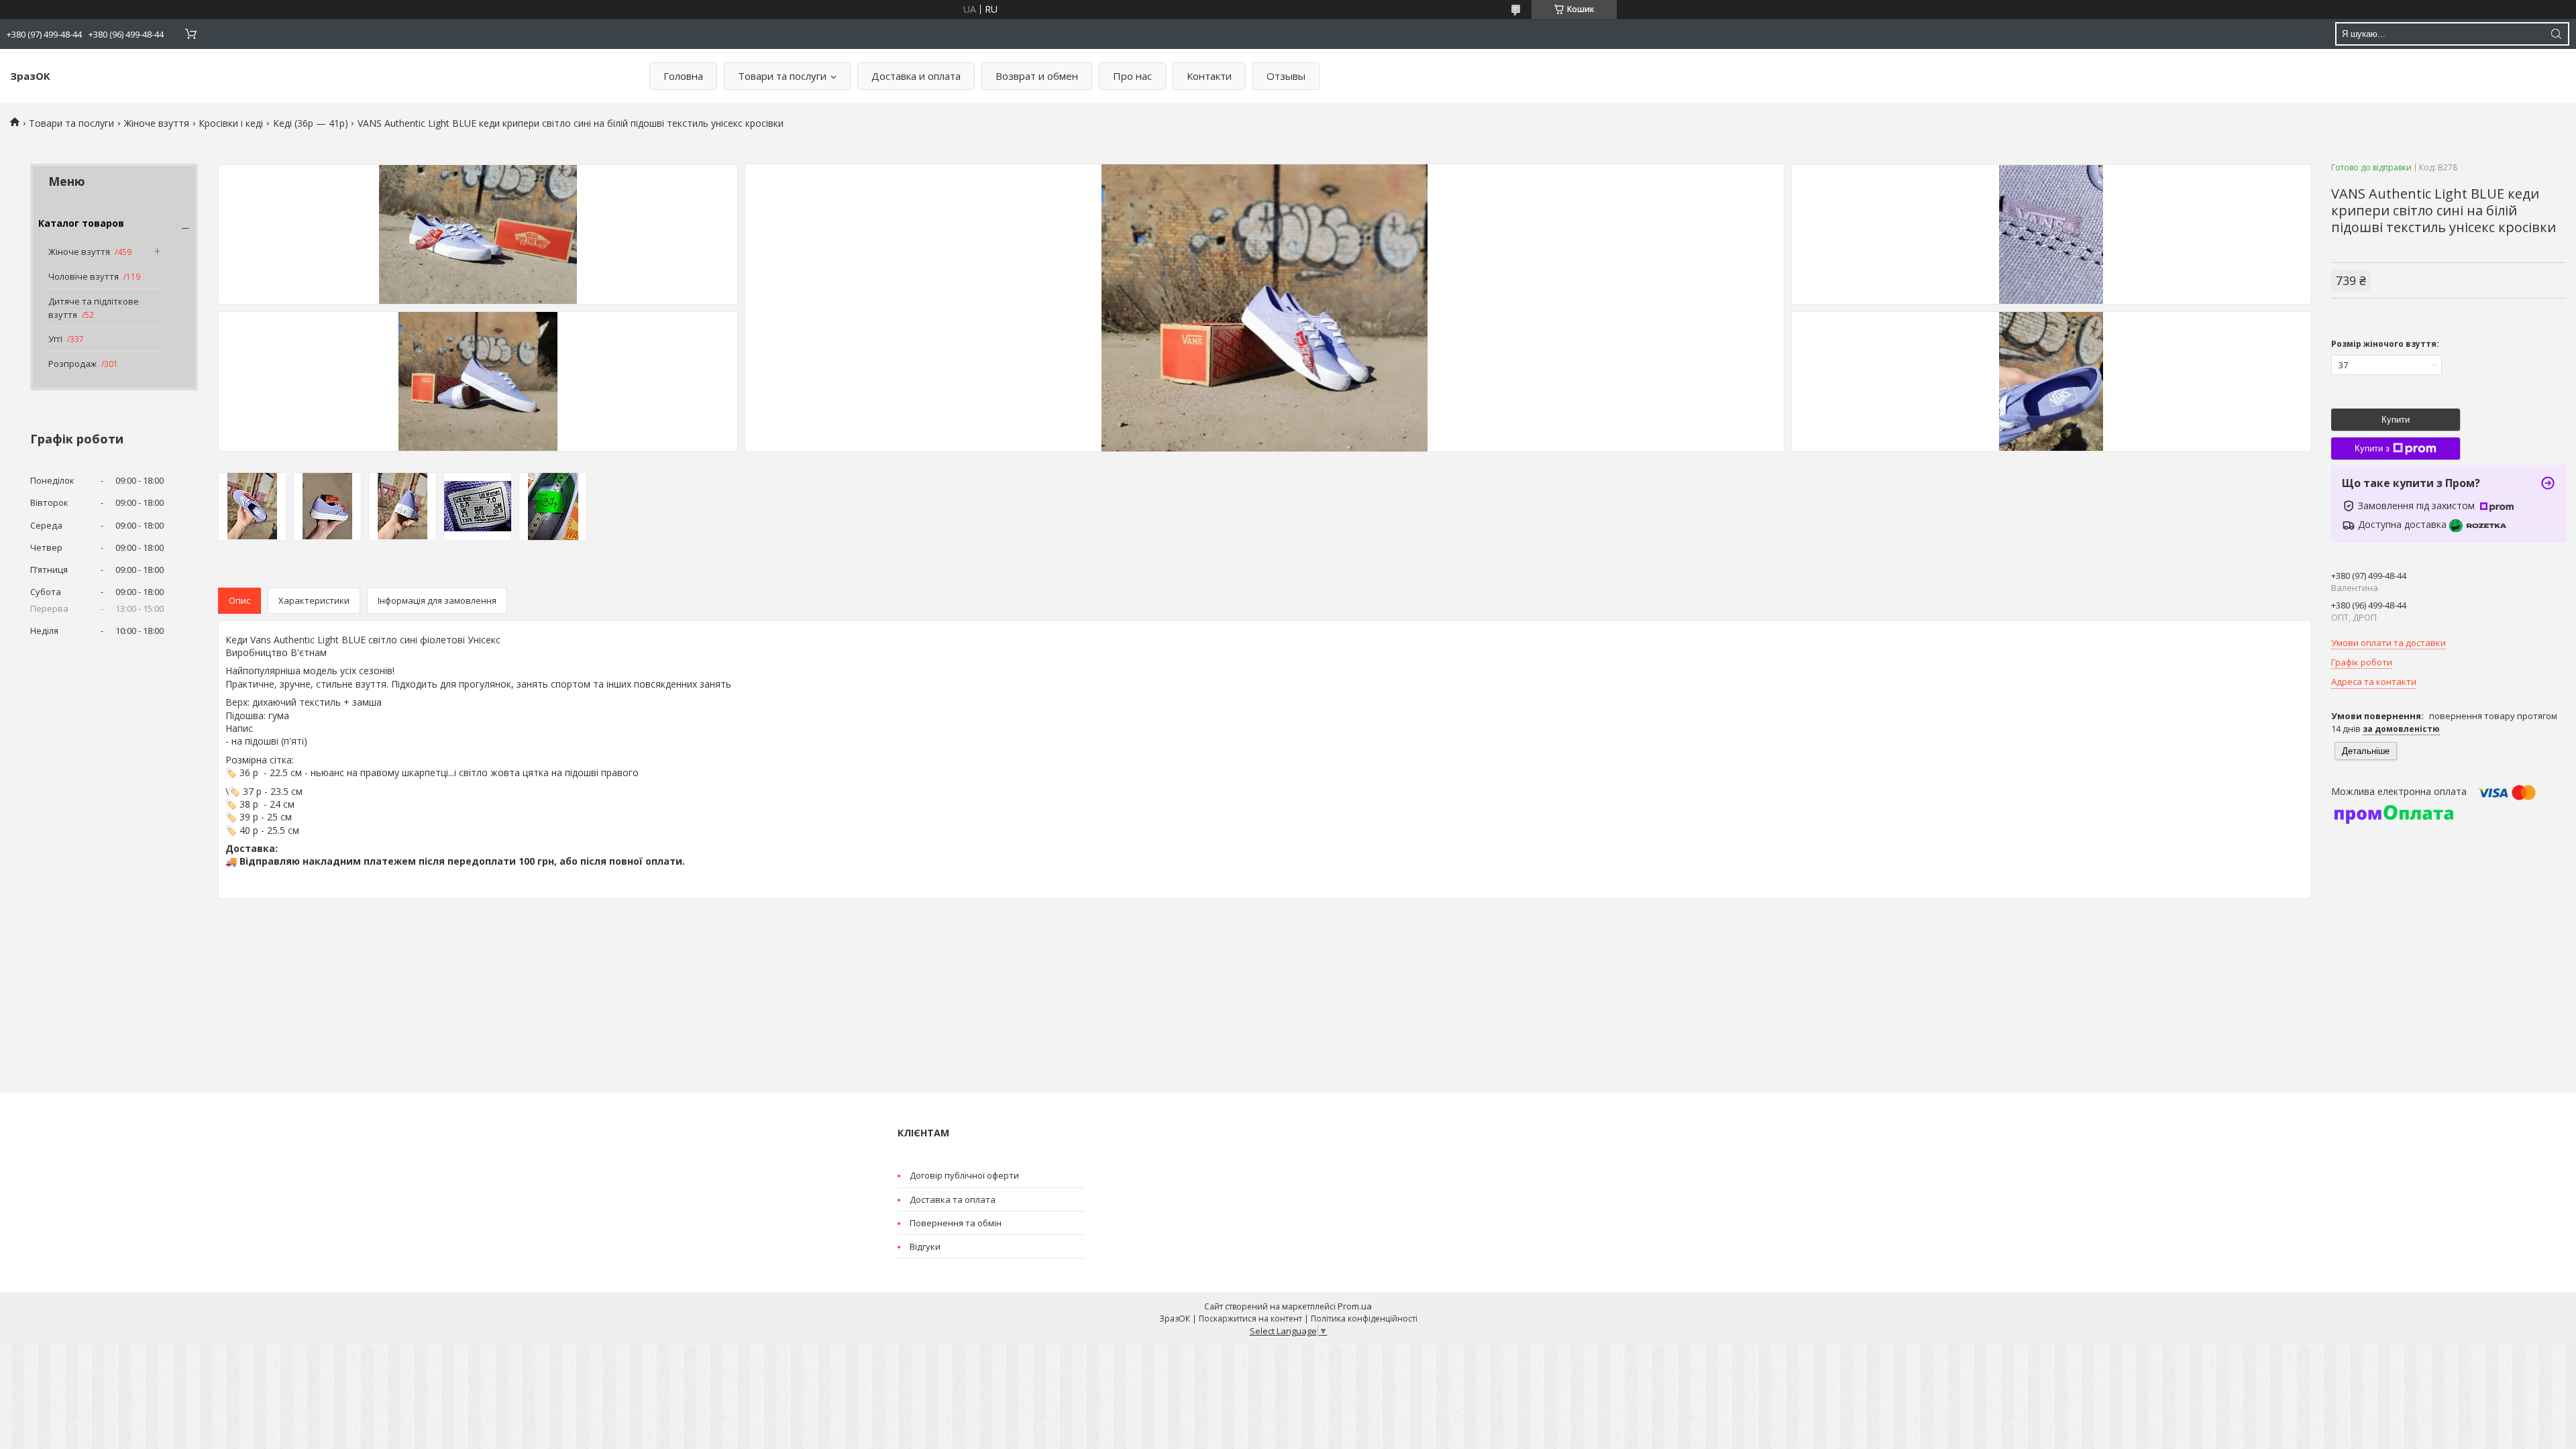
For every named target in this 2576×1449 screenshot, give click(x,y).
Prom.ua (1355, 1306)
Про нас (1132, 76)
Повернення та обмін (956, 1223)
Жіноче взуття (157, 123)
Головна (683, 76)
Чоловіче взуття (84, 276)
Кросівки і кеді (231, 123)
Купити (2396, 420)
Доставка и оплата (916, 76)
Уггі (55, 339)
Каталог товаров (81, 223)
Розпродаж (72, 364)
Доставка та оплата (953, 1199)
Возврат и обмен (1037, 76)
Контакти (1209, 76)
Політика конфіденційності (1364, 1319)
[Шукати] (2556, 34)
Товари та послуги (782, 76)
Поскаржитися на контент (1250, 1319)
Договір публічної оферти (964, 1175)
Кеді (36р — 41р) (311, 123)
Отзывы (1286, 76)
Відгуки (925, 1246)
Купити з (2372, 448)
